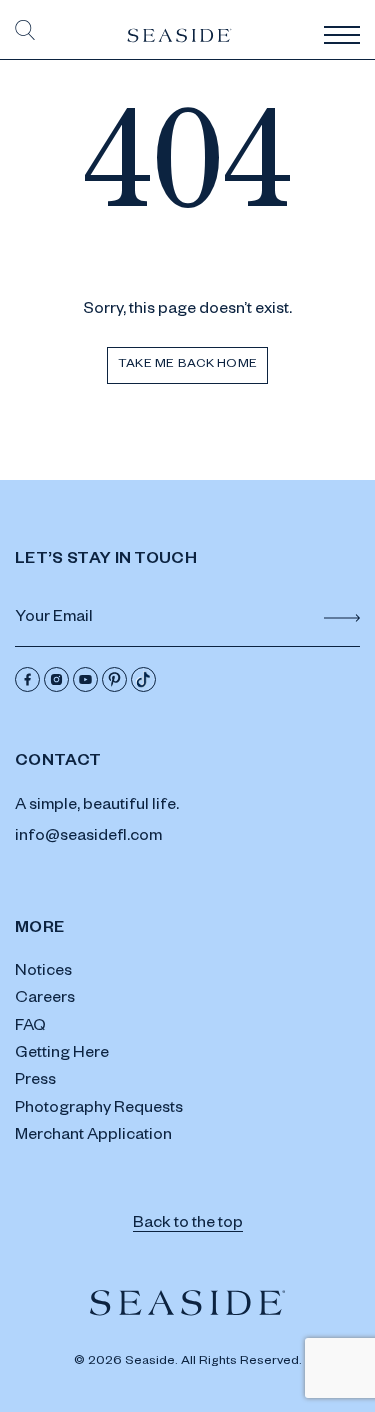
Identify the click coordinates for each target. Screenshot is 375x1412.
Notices (43, 973)
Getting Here (62, 1055)
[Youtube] (85, 679)
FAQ (30, 1028)
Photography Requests (99, 1110)
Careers (45, 1000)
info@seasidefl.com (88, 838)
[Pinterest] (114, 679)
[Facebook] (27, 679)
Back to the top (188, 1225)
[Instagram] (56, 679)
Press (35, 1082)
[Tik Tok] (143, 679)
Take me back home (187, 365)
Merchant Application (93, 1137)
